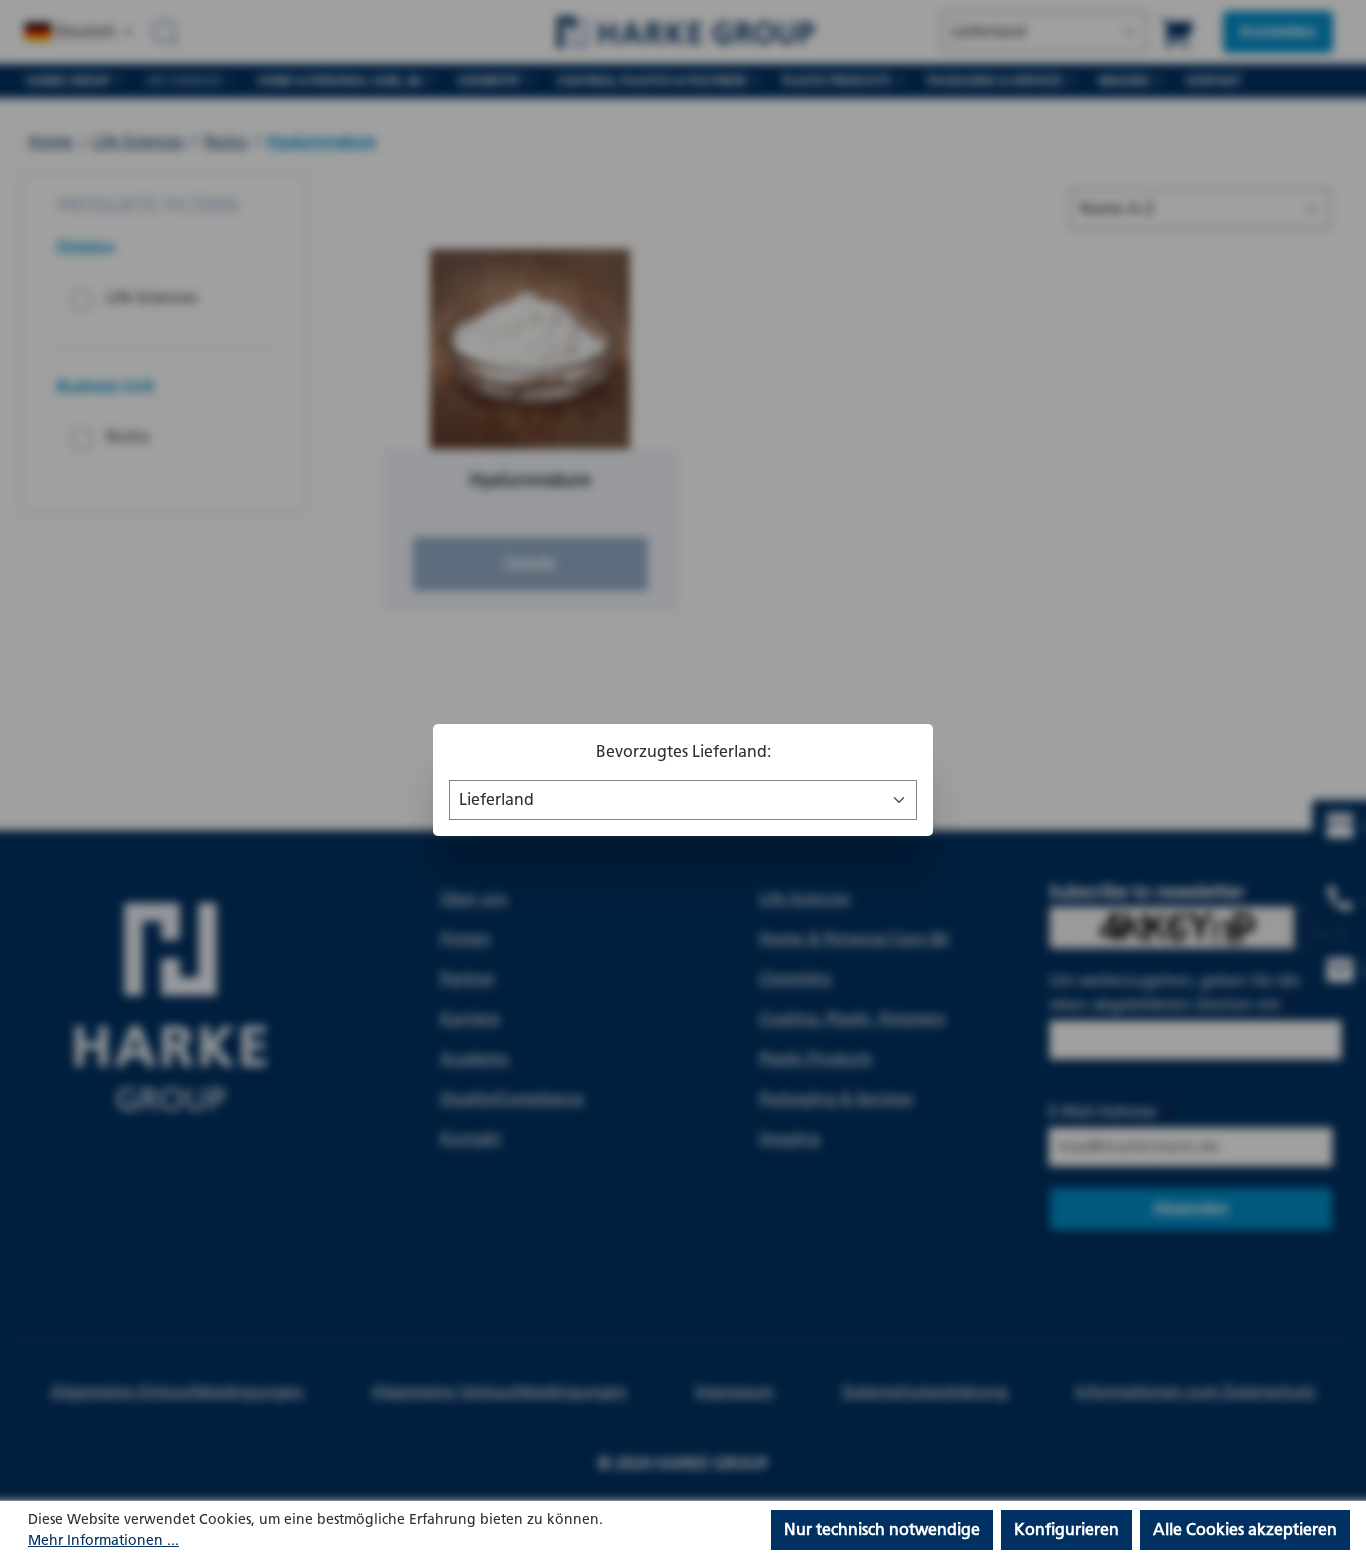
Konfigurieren (1066, 1529)
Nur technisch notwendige (882, 1529)
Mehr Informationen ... (103, 1540)
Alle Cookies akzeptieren (1245, 1529)
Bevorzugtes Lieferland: (683, 751)
